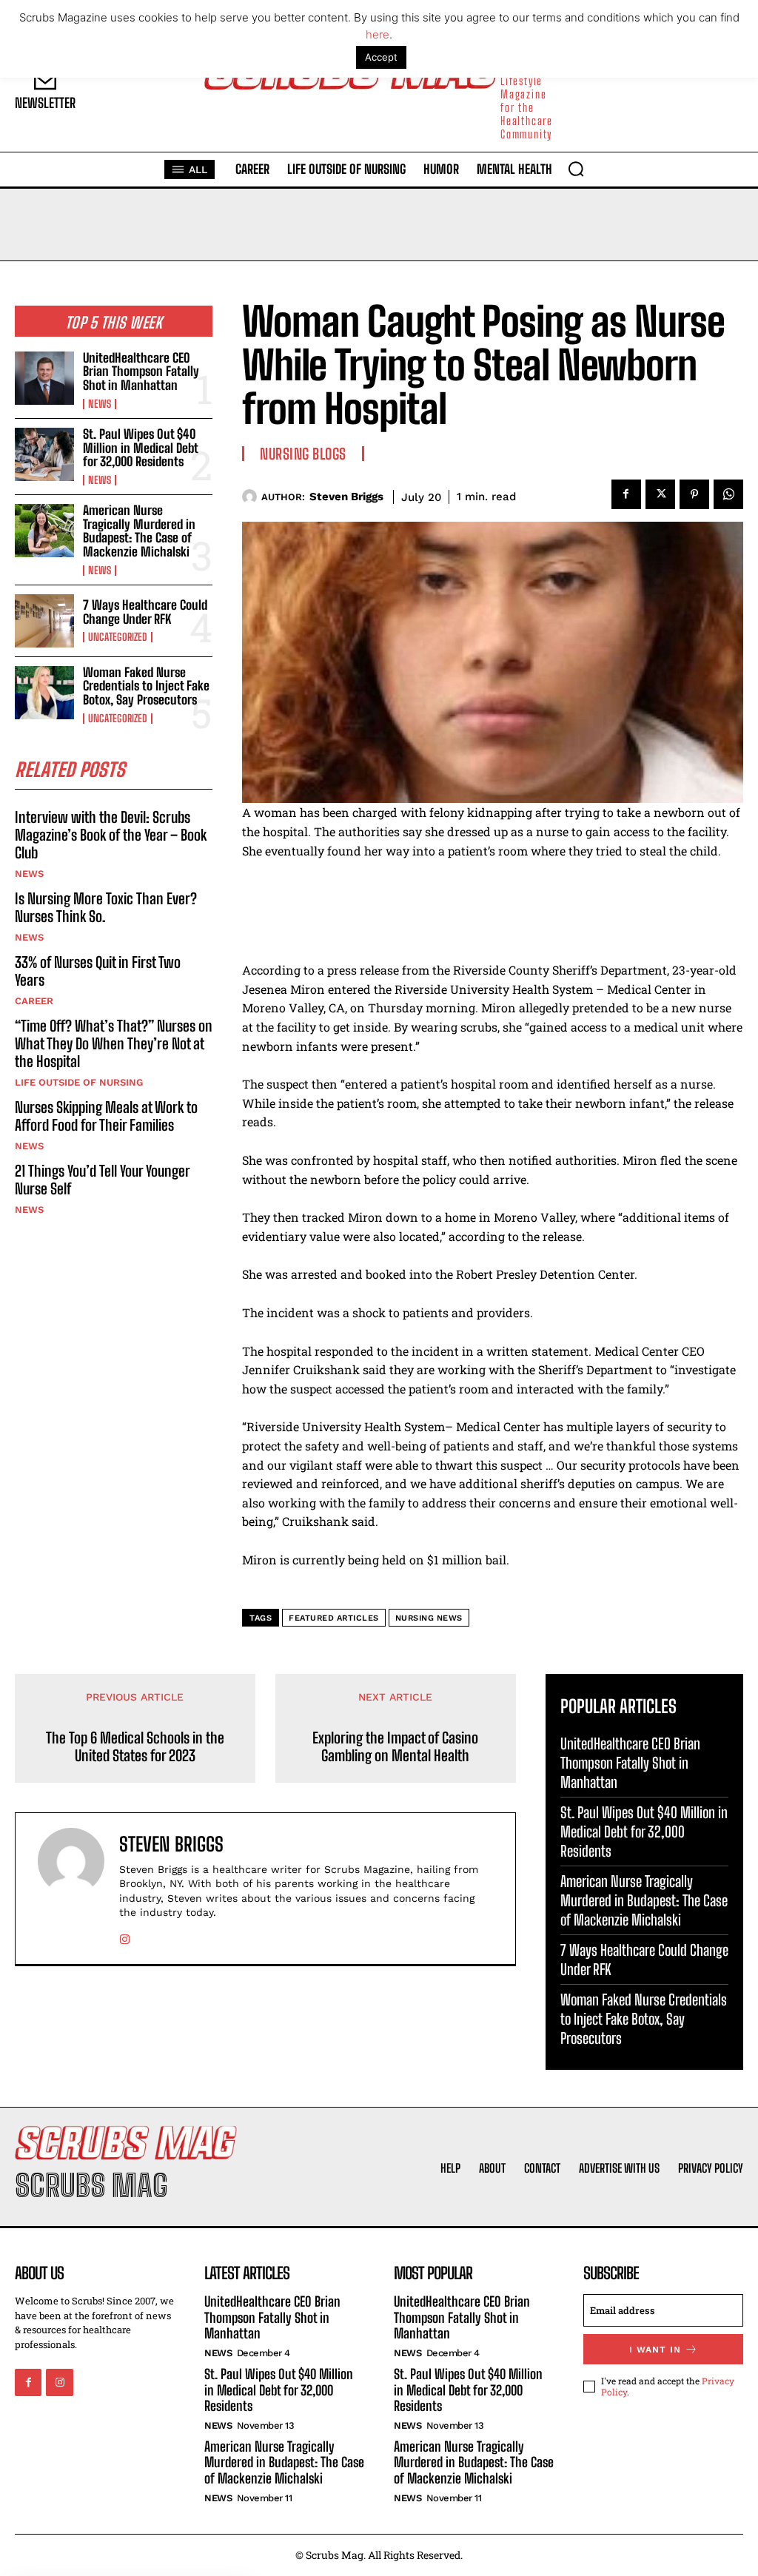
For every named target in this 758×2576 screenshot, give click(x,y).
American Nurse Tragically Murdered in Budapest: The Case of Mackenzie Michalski (139, 531)
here (378, 34)
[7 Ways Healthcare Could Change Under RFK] (44, 621)
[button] (576, 169)
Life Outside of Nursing (79, 1082)
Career (34, 1001)
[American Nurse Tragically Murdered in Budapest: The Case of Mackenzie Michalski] (44, 531)
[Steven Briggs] (252, 497)
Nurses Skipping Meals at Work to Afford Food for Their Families (106, 1116)
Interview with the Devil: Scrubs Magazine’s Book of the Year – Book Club (111, 835)
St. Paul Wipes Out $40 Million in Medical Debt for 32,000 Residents (140, 448)
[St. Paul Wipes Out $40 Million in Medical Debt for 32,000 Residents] (44, 454)
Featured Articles (334, 1618)
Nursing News (429, 1618)
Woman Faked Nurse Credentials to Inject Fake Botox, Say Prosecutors (146, 686)
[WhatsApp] (728, 494)
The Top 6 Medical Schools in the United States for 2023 (135, 1746)
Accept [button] (381, 57)
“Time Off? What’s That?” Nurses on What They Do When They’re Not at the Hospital (114, 1043)
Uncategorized (118, 637)
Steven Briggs (346, 497)
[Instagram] (125, 1936)
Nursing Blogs (303, 454)
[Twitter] (660, 494)
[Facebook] (626, 494)
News (100, 404)
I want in (655, 2350)
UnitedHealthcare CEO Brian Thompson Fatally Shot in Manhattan (141, 371)
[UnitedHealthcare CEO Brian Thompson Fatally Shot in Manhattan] (44, 378)
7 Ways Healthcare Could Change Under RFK (145, 612)
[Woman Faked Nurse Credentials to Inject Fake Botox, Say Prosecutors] (44, 693)
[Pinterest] (694, 494)
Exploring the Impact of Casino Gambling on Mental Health (395, 1746)
